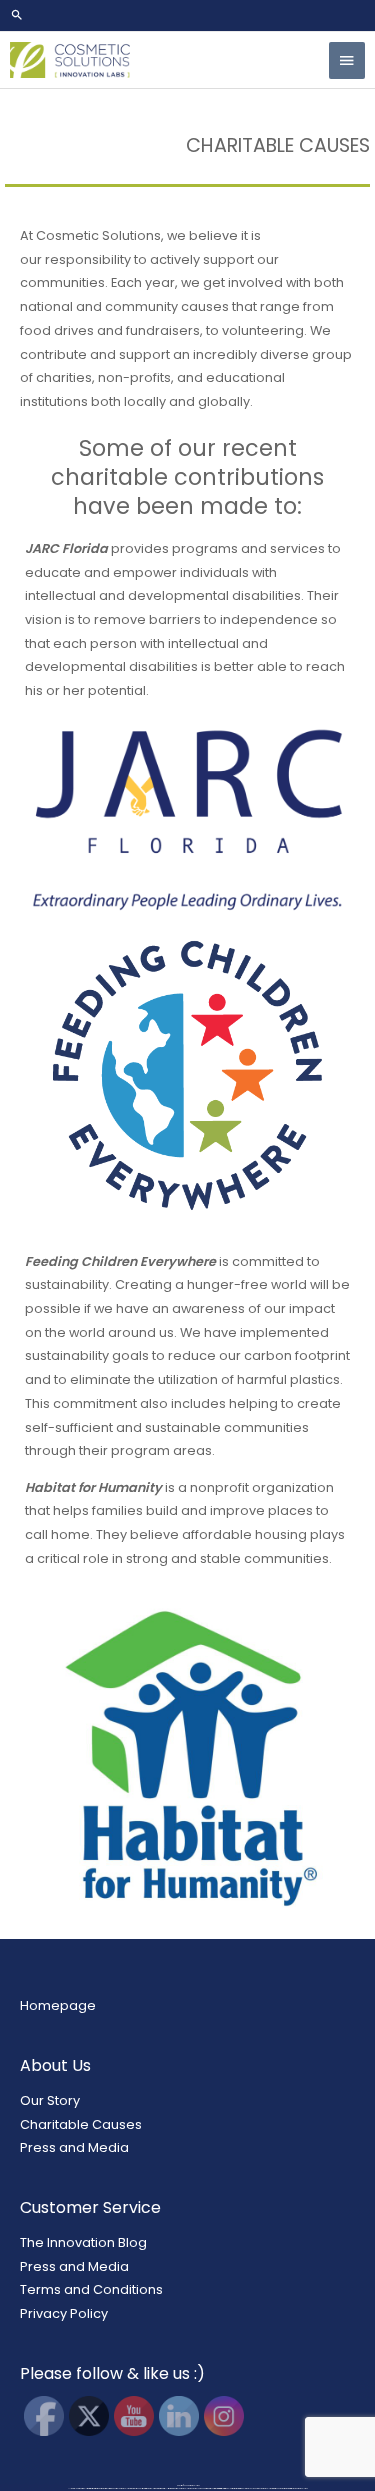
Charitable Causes (81, 2124)
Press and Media (74, 2147)
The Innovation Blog (83, 2242)
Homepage (58, 2005)
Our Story (50, 2100)
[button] (187, 15)
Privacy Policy (64, 2313)
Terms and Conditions (91, 2289)
